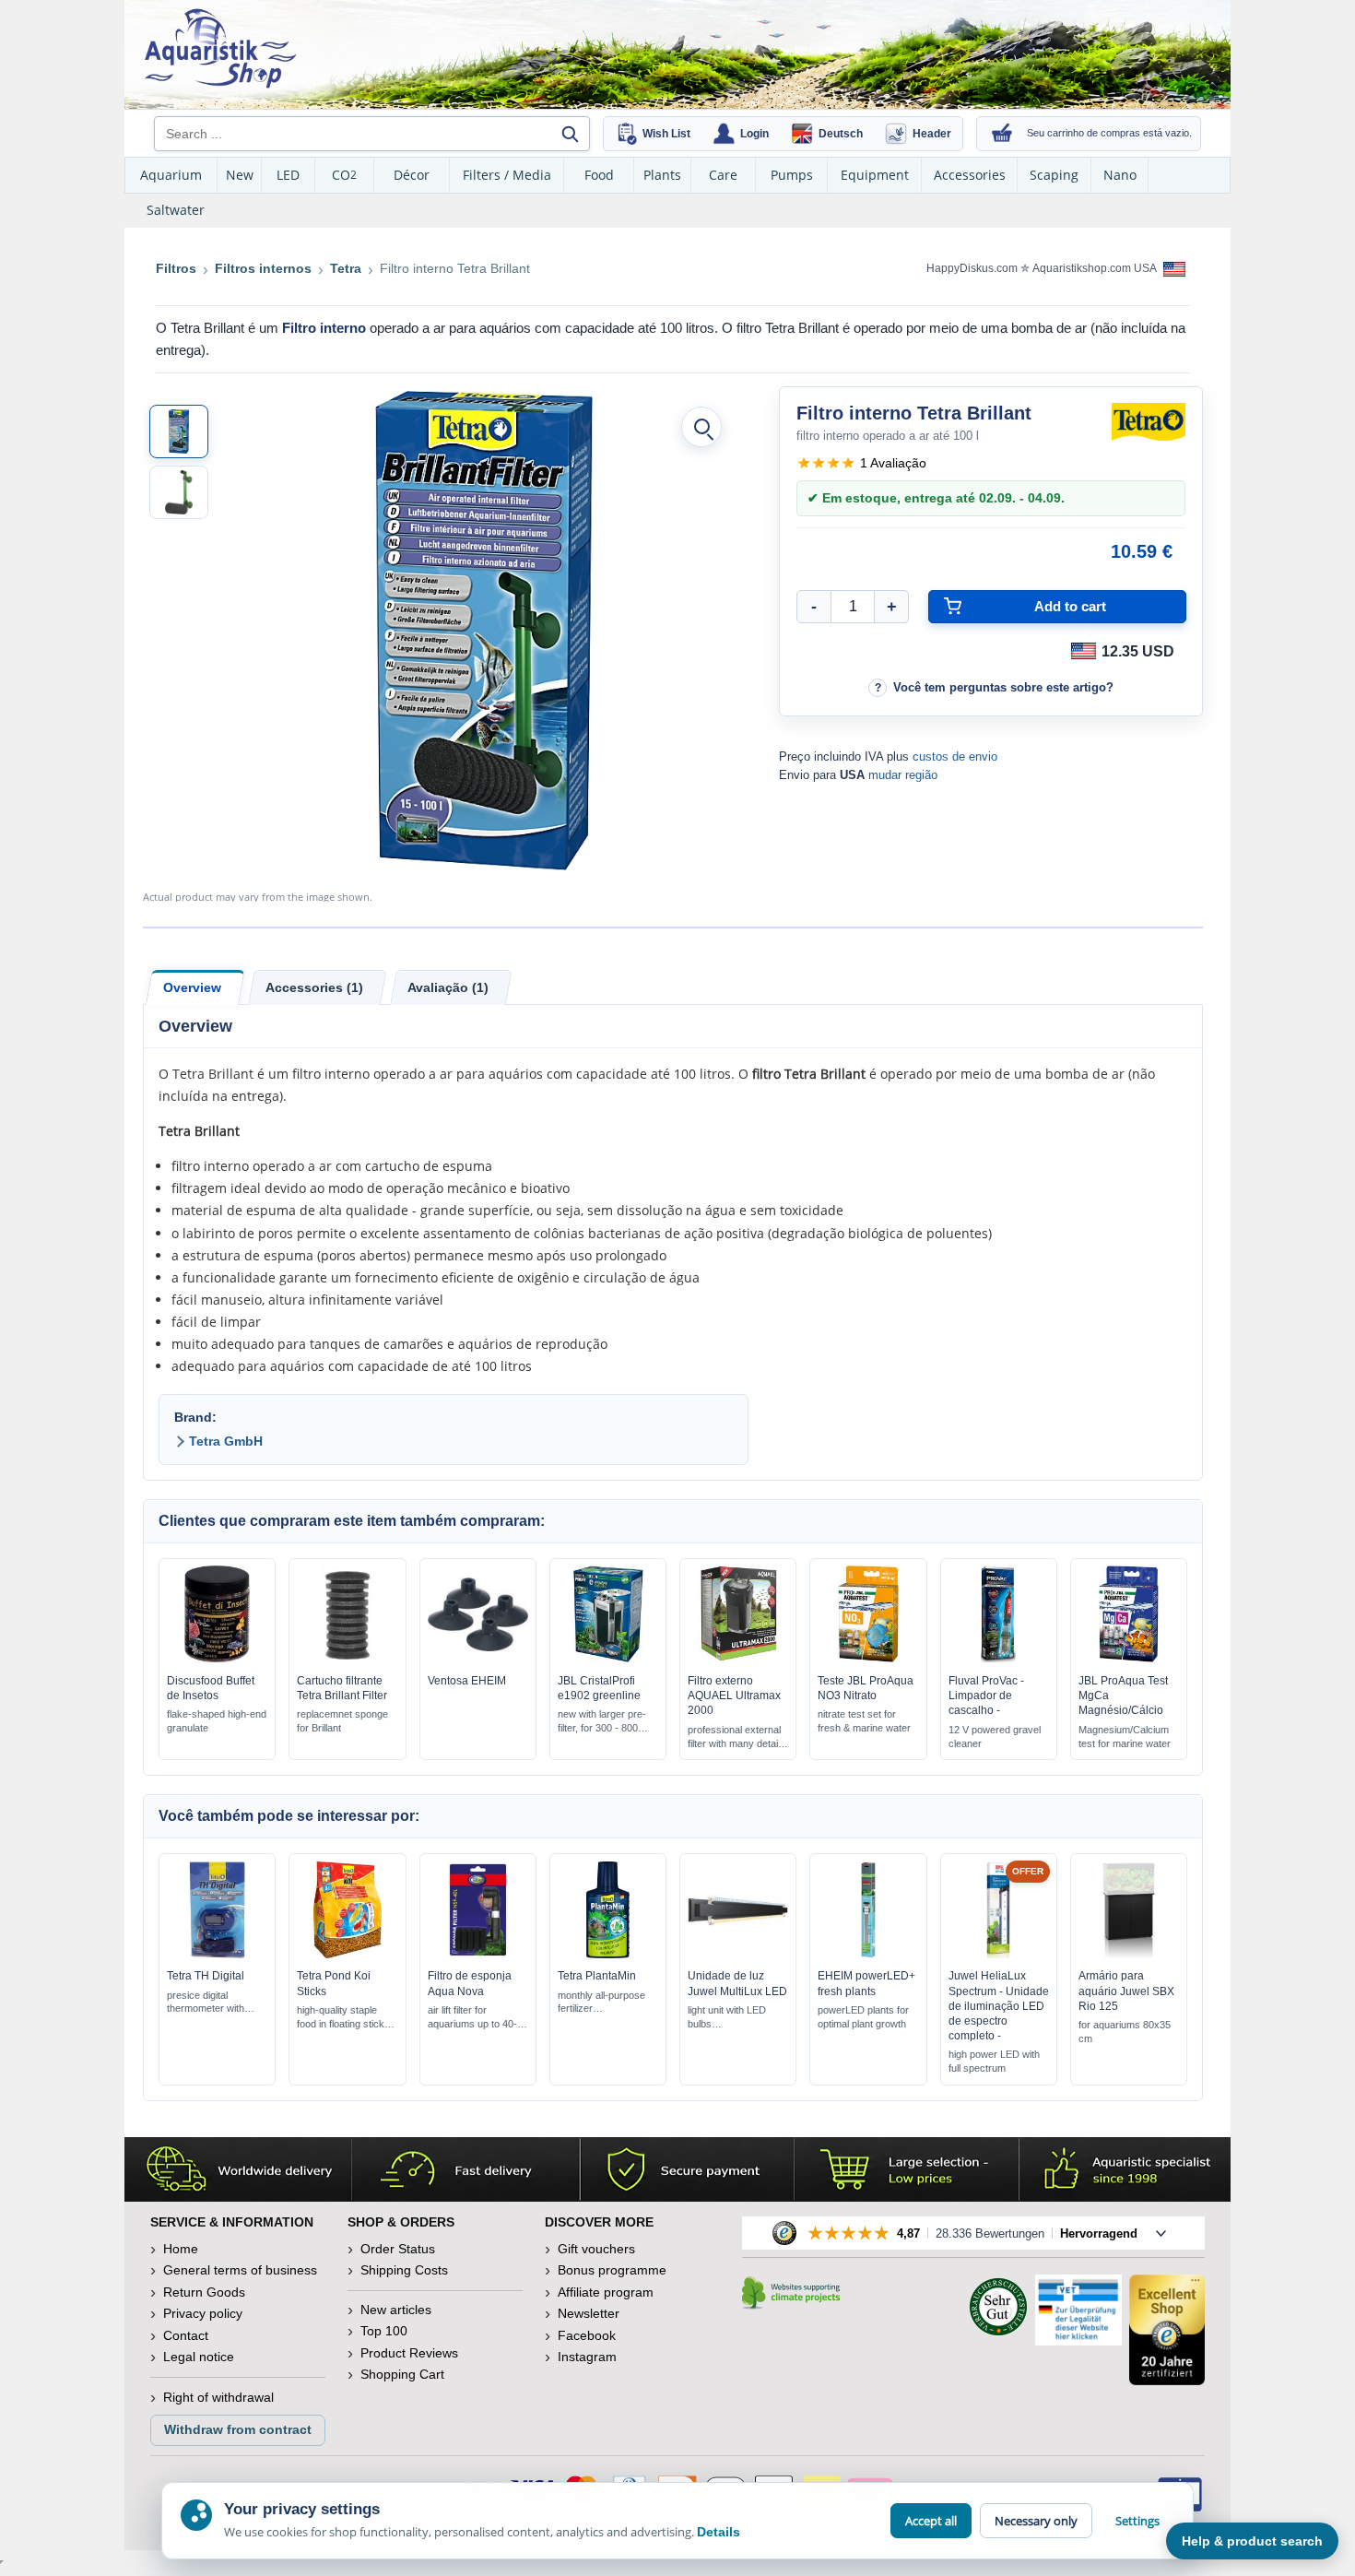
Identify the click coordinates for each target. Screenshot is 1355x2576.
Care (723, 175)
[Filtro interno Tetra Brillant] (179, 431)
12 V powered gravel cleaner (995, 1737)
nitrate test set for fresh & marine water (864, 1721)
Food (599, 175)
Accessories (970, 175)
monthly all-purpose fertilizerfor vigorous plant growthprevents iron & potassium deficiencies (601, 2003)
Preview (217, 1658)
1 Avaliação (893, 463)
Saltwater (176, 210)
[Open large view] (701, 427)
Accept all (931, 2521)
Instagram (587, 2357)
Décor (412, 175)
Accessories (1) (314, 987)
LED (288, 175)
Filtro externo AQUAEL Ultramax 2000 (734, 1696)
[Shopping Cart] (1002, 134)
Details (719, 2532)
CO (344, 175)
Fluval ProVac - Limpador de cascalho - (986, 1696)
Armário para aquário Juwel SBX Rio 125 (1126, 1991)
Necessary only (1036, 2521)
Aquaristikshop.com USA (1096, 268)
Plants (662, 175)
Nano (1120, 175)
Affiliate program (606, 2292)
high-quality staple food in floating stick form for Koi (341, 2018)
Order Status (398, 2249)
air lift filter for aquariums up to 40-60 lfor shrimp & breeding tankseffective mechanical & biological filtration (478, 2018)
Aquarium (171, 175)
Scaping (1054, 175)
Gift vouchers (596, 2249)
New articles (396, 2310)
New (240, 175)
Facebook (587, 2335)
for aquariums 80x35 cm (1125, 2032)
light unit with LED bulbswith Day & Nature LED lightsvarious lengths (728, 2018)
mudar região (903, 775)
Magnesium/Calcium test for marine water (1125, 1737)
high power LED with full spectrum (994, 2061)
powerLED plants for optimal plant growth (863, 2017)
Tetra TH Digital (206, 1976)
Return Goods (204, 2292)
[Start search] (570, 134)
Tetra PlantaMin (597, 1976)
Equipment (875, 175)
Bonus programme (612, 2270)
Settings (1137, 2521)
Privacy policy (203, 2313)
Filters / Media (507, 175)
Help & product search (1252, 2541)
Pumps (792, 175)
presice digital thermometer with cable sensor (206, 2003)
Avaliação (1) (448, 987)
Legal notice (199, 2357)
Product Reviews (409, 2353)
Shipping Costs (404, 2270)
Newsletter (589, 2313)
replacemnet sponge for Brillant (342, 1721)
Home (181, 2249)
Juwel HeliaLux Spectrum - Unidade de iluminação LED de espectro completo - (999, 2006)
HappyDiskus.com (972, 268)
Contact (186, 2335)
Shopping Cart (402, 2374)
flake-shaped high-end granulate (217, 1721)
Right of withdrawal (218, 2397)
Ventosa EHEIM (467, 1681)
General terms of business (240, 2270)
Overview (192, 987)
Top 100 (384, 2331)
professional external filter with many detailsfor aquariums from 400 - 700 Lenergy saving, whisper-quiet (736, 1737)
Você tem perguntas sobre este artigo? (1003, 687)
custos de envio (955, 756)
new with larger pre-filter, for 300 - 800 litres (602, 1722)
